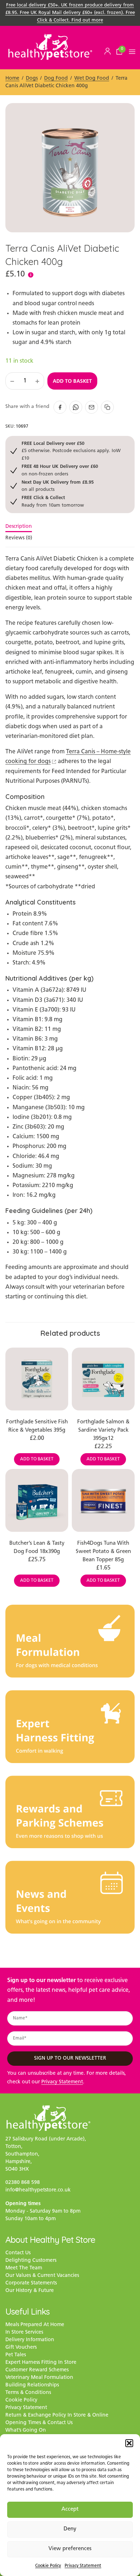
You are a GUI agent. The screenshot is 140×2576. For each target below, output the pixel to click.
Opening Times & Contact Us (39, 2423)
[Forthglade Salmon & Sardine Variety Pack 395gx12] (103, 1379)
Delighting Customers (31, 2261)
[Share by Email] (92, 407)
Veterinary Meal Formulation (39, 2378)
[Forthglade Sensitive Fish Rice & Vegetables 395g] (37, 1379)
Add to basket (72, 381)
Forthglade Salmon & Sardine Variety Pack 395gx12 (103, 1430)
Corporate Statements (31, 2283)
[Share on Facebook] (60, 407)
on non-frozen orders (60, 470)
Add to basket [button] (37, 1459)
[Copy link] (107, 407)
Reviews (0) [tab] (19, 538)
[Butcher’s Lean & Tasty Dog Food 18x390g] (37, 1500)
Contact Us (18, 2253)
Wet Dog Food (92, 78)
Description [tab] (19, 527)
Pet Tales (16, 2355)
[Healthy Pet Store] (50, 47)
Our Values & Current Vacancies (42, 2276)
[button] (129, 2443)
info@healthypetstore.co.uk (38, 2190)
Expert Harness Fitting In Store (41, 2363)
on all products (58, 486)
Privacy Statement (83, 2566)
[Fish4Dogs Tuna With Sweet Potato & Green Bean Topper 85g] (103, 1500)
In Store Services (24, 2332)
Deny (70, 2529)
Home (12, 78)
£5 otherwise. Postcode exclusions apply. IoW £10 (71, 451)
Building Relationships (32, 2385)
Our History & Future (30, 2291)
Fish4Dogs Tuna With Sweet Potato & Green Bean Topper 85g (103, 1552)
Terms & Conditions (28, 2393)
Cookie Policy (48, 2566)
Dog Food (56, 78)
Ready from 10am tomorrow (53, 501)
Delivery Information (30, 2340)
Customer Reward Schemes (37, 2370)
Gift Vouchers (21, 2347)
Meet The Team (24, 2268)
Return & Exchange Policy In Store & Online (57, 2415)
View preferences (70, 2549)
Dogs (32, 78)
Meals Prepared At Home (35, 2325)
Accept (70, 2509)
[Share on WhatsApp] (76, 407)
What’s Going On (26, 2430)
